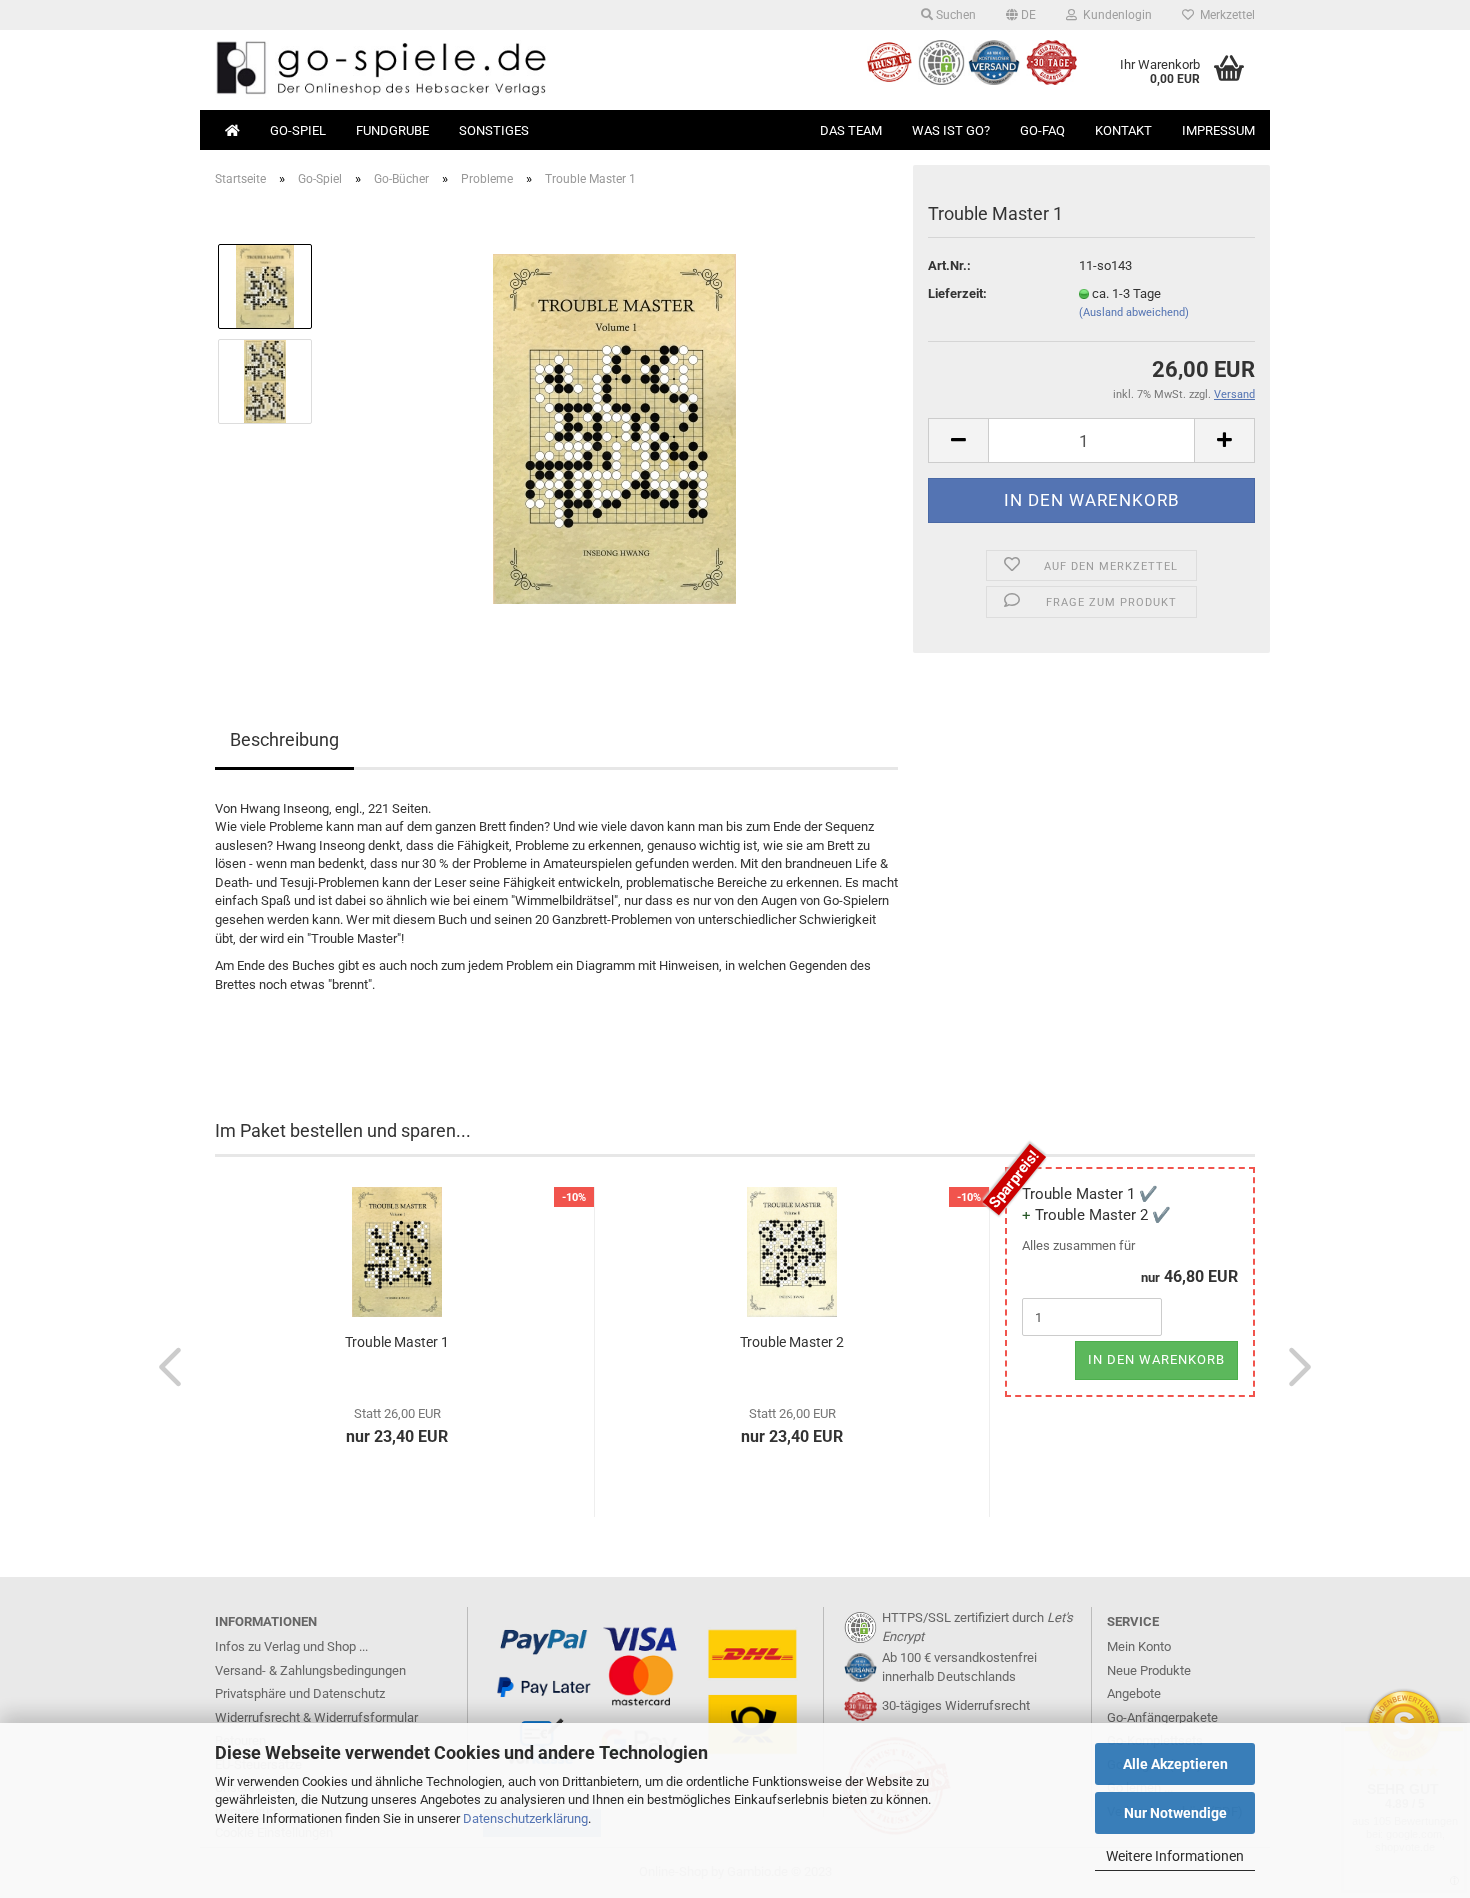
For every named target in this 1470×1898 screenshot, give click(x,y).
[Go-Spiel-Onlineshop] (467, 70)
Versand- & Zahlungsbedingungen (310, 1670)
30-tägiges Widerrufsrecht (956, 1705)
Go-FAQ (1042, 130)
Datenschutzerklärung (525, 1818)
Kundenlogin (1114, 15)
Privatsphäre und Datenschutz (300, 1693)
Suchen (954, 15)
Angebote (1134, 1693)
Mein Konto (1139, 1646)
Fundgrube (392, 130)
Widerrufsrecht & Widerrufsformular (316, 1717)
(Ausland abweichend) (1134, 312)
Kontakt (1123, 130)
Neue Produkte (1149, 1670)
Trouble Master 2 (792, 1342)
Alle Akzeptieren (1175, 1764)
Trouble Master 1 (397, 1342)
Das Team (851, 130)
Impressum (1218, 130)
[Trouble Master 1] (614, 427)
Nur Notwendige (1175, 1813)
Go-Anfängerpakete (1162, 1717)
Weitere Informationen (1175, 1856)
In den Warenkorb (1156, 1359)
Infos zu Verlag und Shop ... (291, 1646)
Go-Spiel (298, 130)
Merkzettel (1224, 15)
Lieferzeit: (957, 293)
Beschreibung (284, 739)
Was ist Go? (951, 130)
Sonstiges (494, 130)
